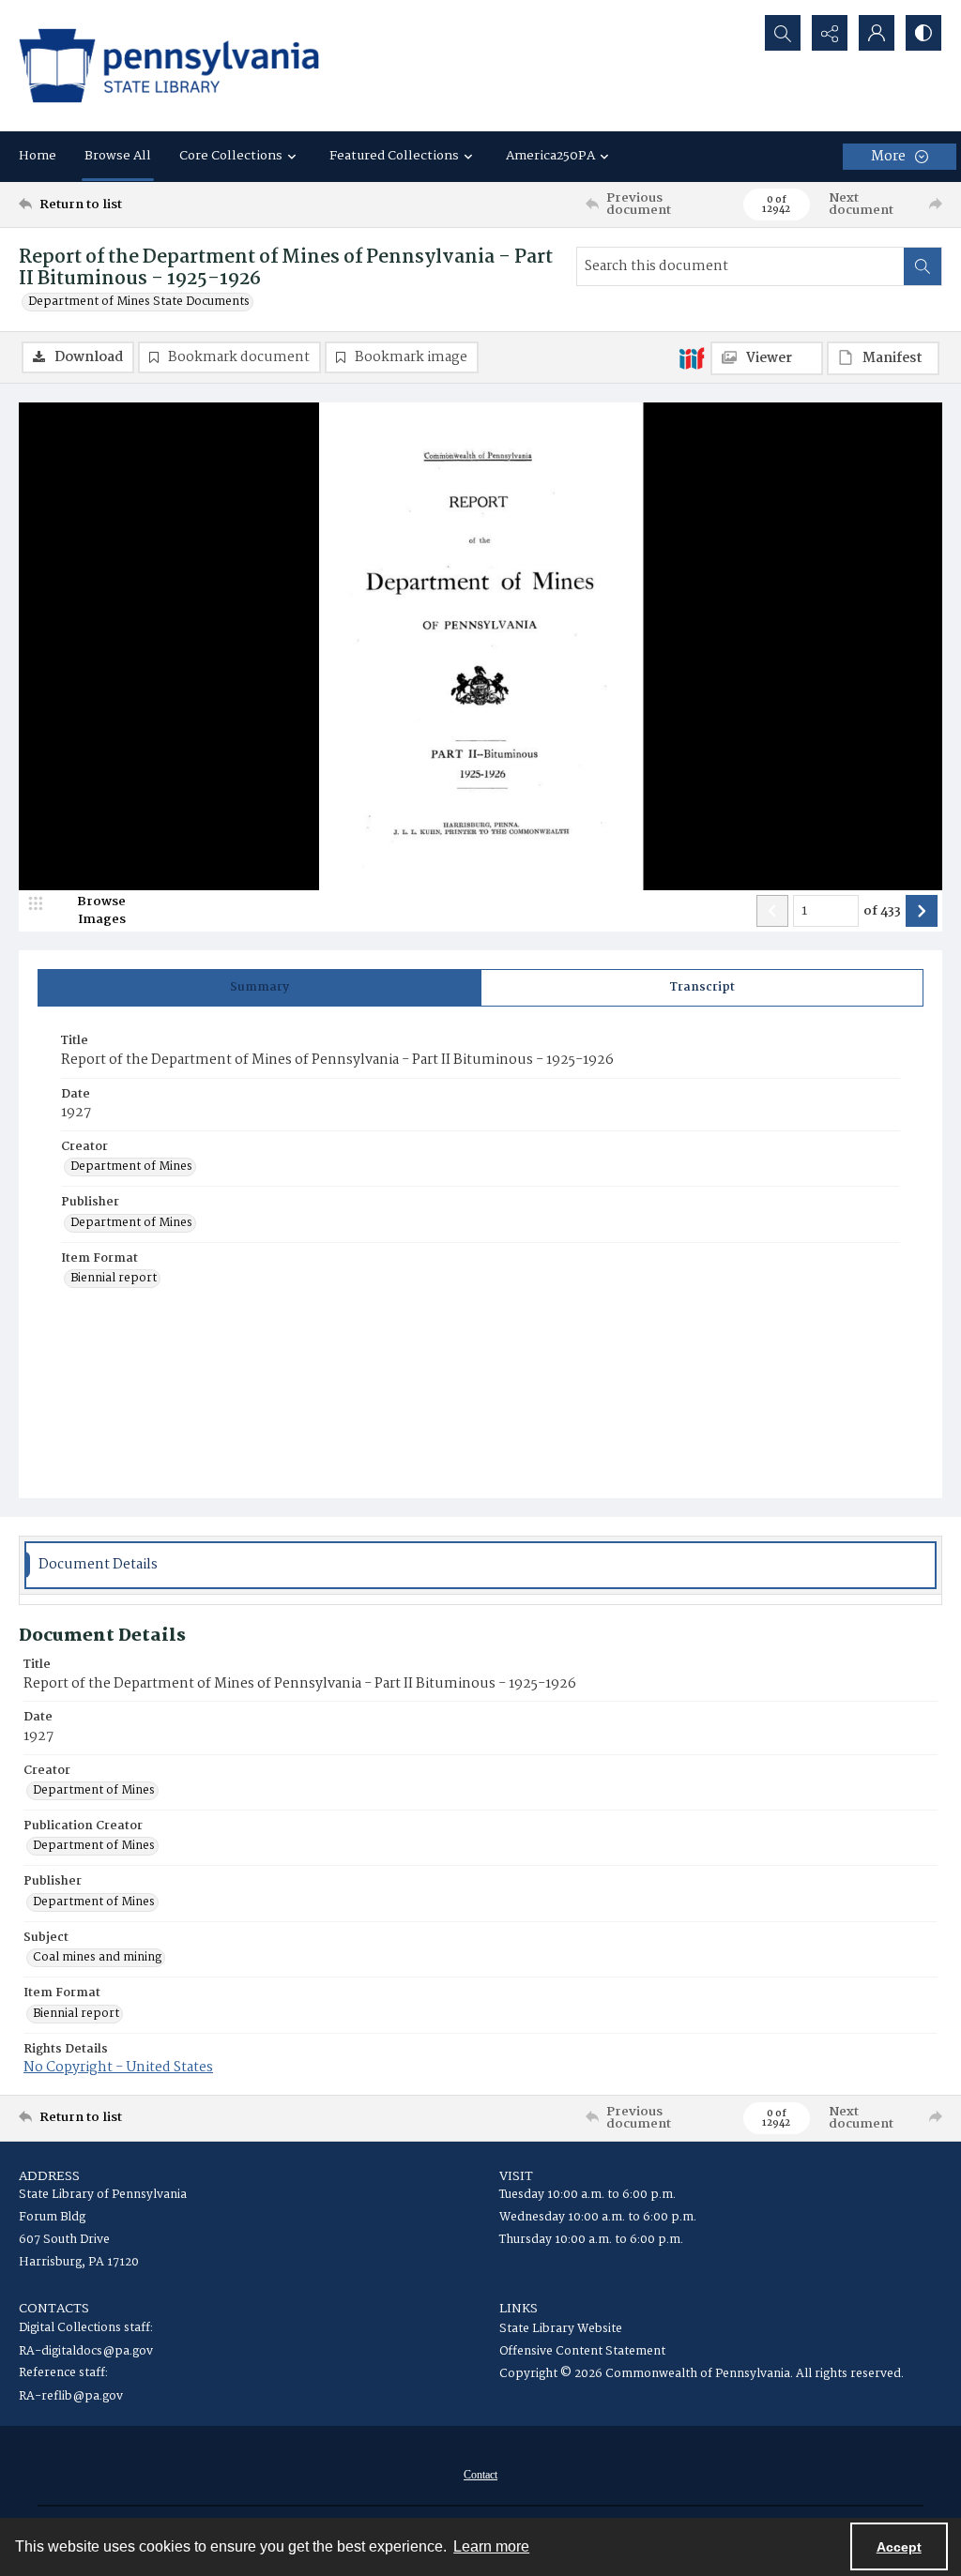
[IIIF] (692, 357)
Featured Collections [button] (394, 156)
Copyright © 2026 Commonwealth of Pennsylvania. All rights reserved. (702, 2374)
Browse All (118, 156)
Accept (899, 2547)
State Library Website (561, 2329)
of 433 (882, 912)
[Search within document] (923, 266)
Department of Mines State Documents (139, 302)
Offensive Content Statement (582, 2351)
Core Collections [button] (231, 156)
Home (38, 156)
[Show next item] (922, 911)
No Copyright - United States (118, 2068)
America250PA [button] (550, 156)
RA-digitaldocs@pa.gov (86, 2351)
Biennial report (114, 1279)
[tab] (259, 988)
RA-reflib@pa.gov (71, 2396)
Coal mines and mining (97, 1958)
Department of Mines (131, 1167)
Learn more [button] (491, 2546)
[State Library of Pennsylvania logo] (169, 66)
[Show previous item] (772, 911)
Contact (480, 2475)
